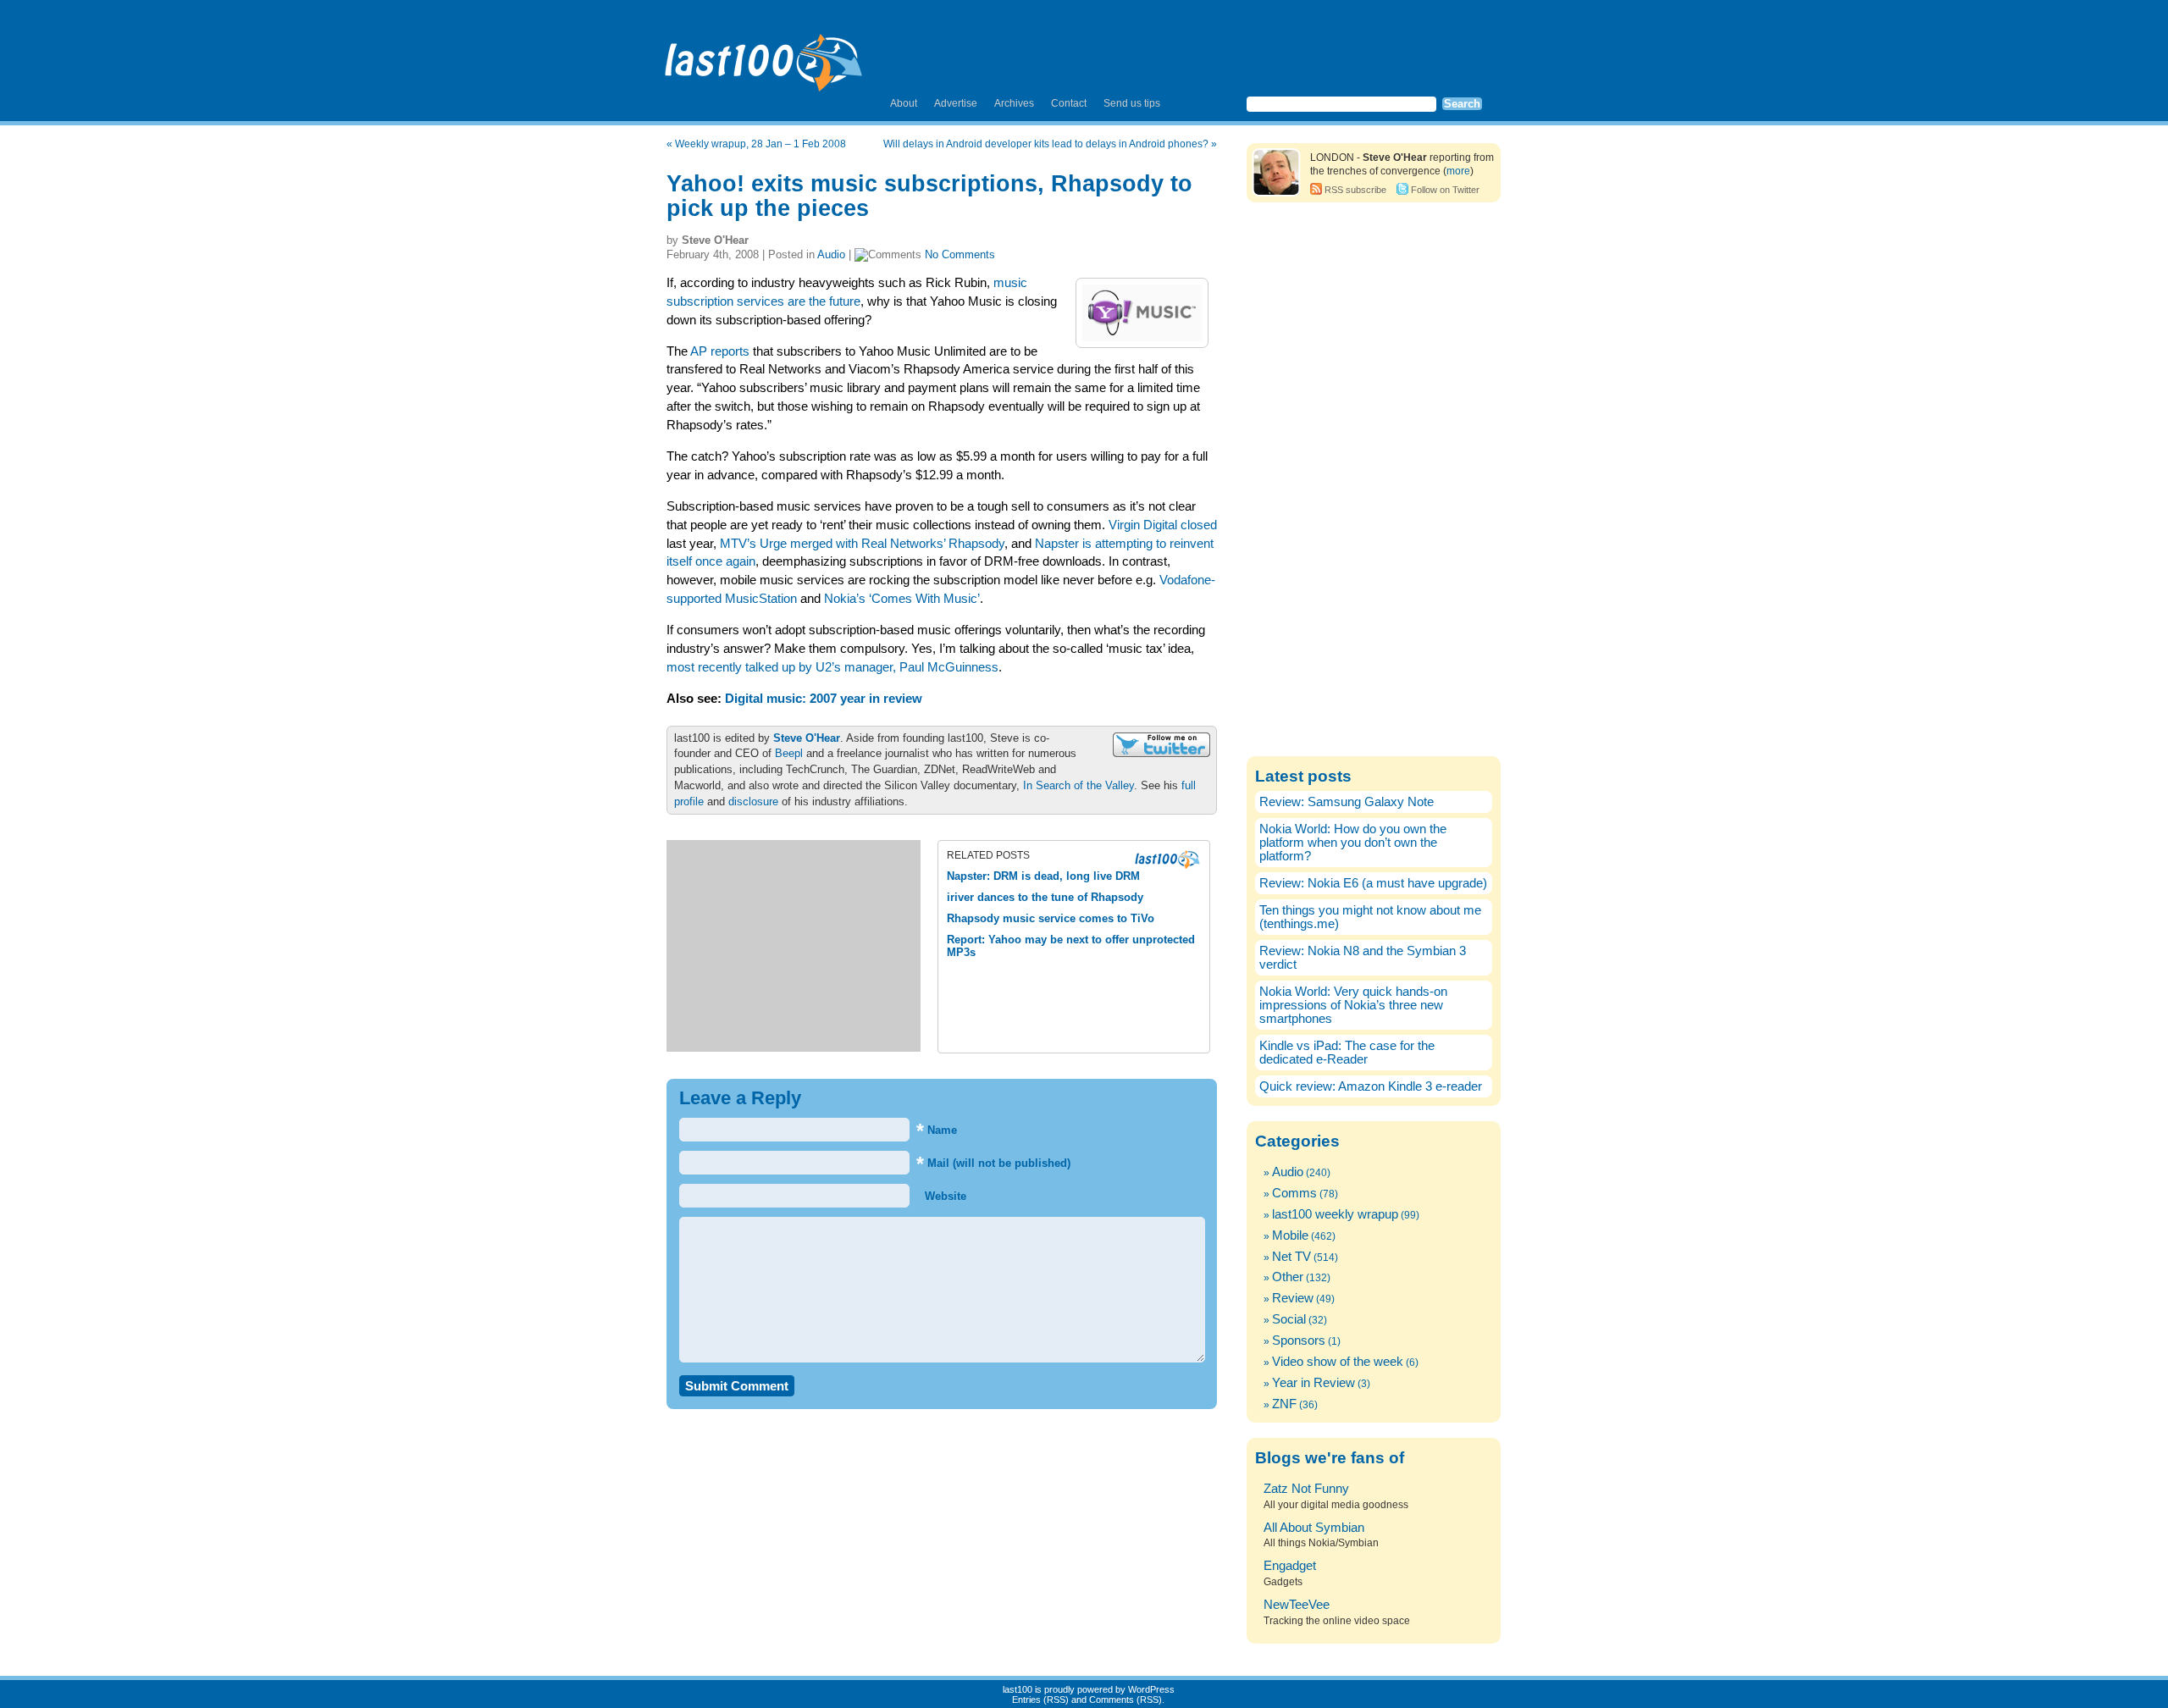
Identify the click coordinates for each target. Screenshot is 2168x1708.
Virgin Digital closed (1163, 525)
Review (1293, 1298)
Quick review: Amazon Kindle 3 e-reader (1371, 1086)
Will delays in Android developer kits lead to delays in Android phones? (1046, 144)
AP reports (719, 351)
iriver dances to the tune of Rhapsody (1045, 897)
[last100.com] (764, 56)
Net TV (1291, 1257)
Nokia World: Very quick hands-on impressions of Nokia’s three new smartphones (1353, 1005)
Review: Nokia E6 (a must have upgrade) (1373, 883)
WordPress (1151, 1689)
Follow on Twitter (1445, 190)
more (1458, 171)
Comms (1294, 1193)
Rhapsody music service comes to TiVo (1051, 918)
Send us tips (1132, 103)
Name (937, 1130)
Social (1289, 1319)
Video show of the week (1338, 1362)
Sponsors (1299, 1340)
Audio (831, 254)
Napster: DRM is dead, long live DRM (1043, 876)
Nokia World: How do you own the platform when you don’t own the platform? (1353, 843)
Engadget (1290, 1566)
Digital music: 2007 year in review (824, 699)
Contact (1069, 103)
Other (1288, 1277)
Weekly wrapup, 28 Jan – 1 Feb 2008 (760, 144)
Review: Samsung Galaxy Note (1347, 802)
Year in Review (1314, 1383)
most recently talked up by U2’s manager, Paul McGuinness (832, 667)
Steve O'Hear (807, 738)
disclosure (753, 801)
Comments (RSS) (1125, 1700)
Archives (1014, 103)
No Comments (960, 254)
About (904, 103)
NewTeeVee (1297, 1605)
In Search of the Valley (1078, 785)
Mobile (1290, 1235)
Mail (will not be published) (993, 1163)
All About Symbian (1314, 1528)
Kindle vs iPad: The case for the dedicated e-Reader (1347, 1053)
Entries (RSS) (1040, 1700)
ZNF (1284, 1404)
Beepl (789, 753)
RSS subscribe (1355, 190)
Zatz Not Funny (1306, 1489)
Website (944, 1196)
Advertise (956, 103)
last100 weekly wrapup (1335, 1214)
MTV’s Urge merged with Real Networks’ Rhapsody (862, 544)
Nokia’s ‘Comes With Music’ (902, 599)
